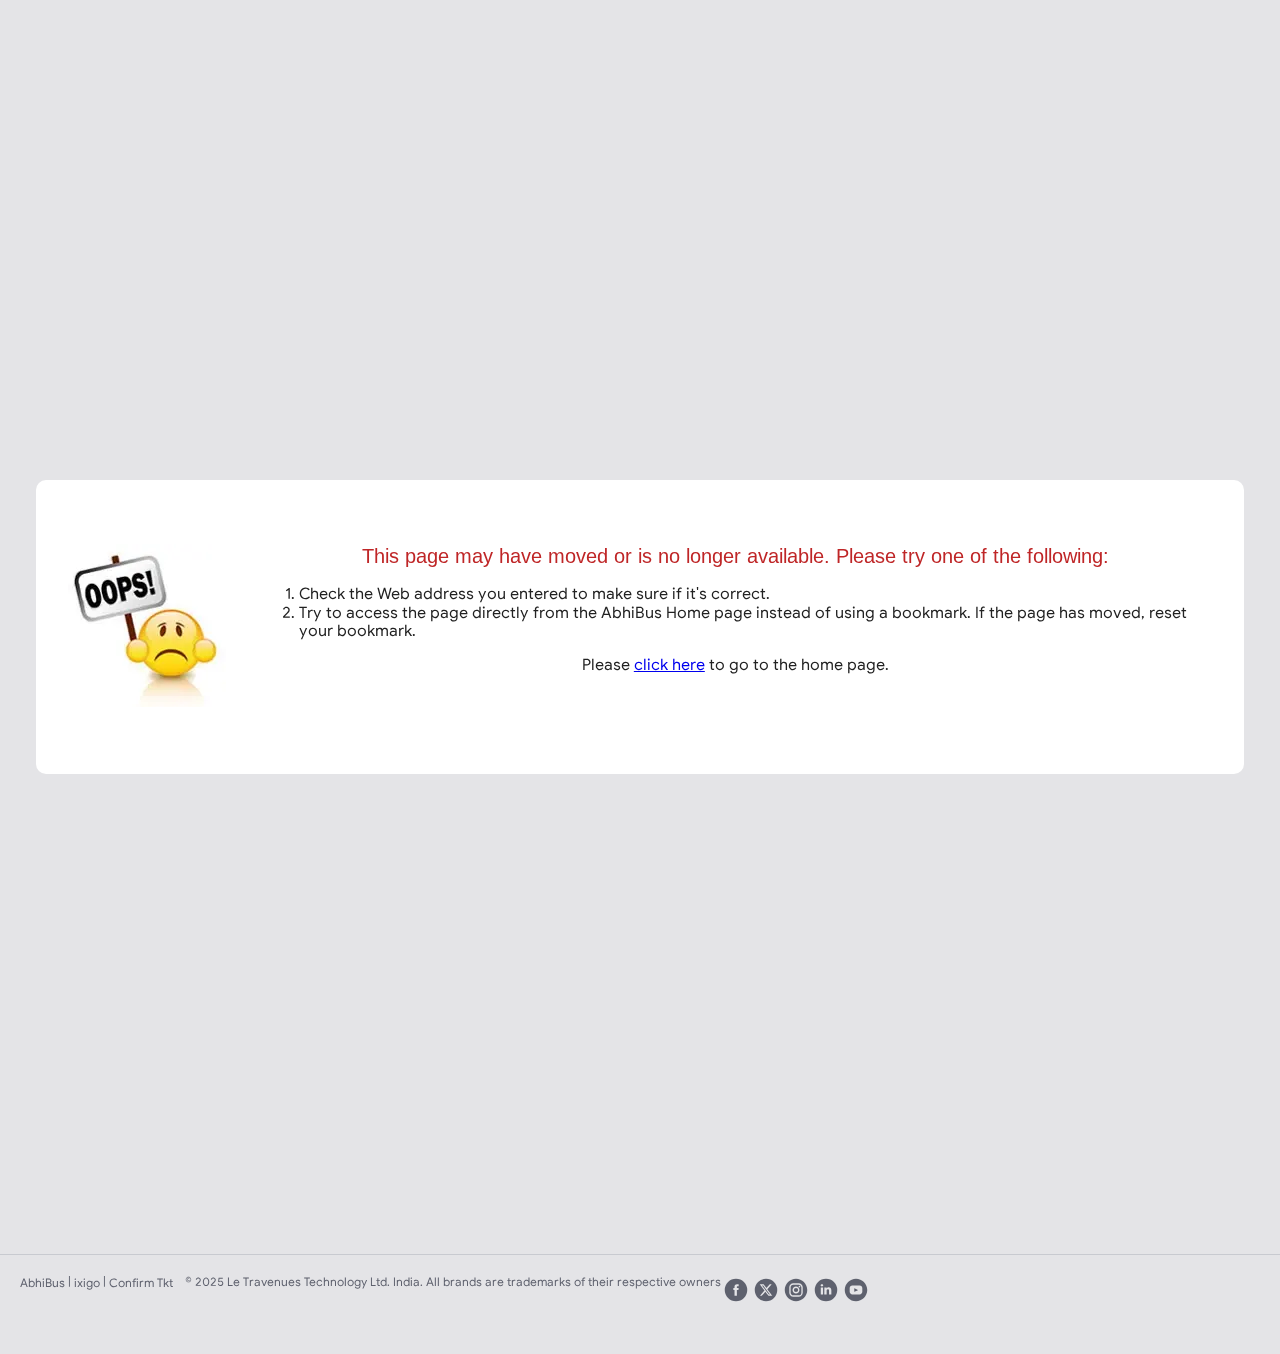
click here (669, 664)
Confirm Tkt (141, 1282)
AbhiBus (42, 1282)
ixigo (87, 1282)
